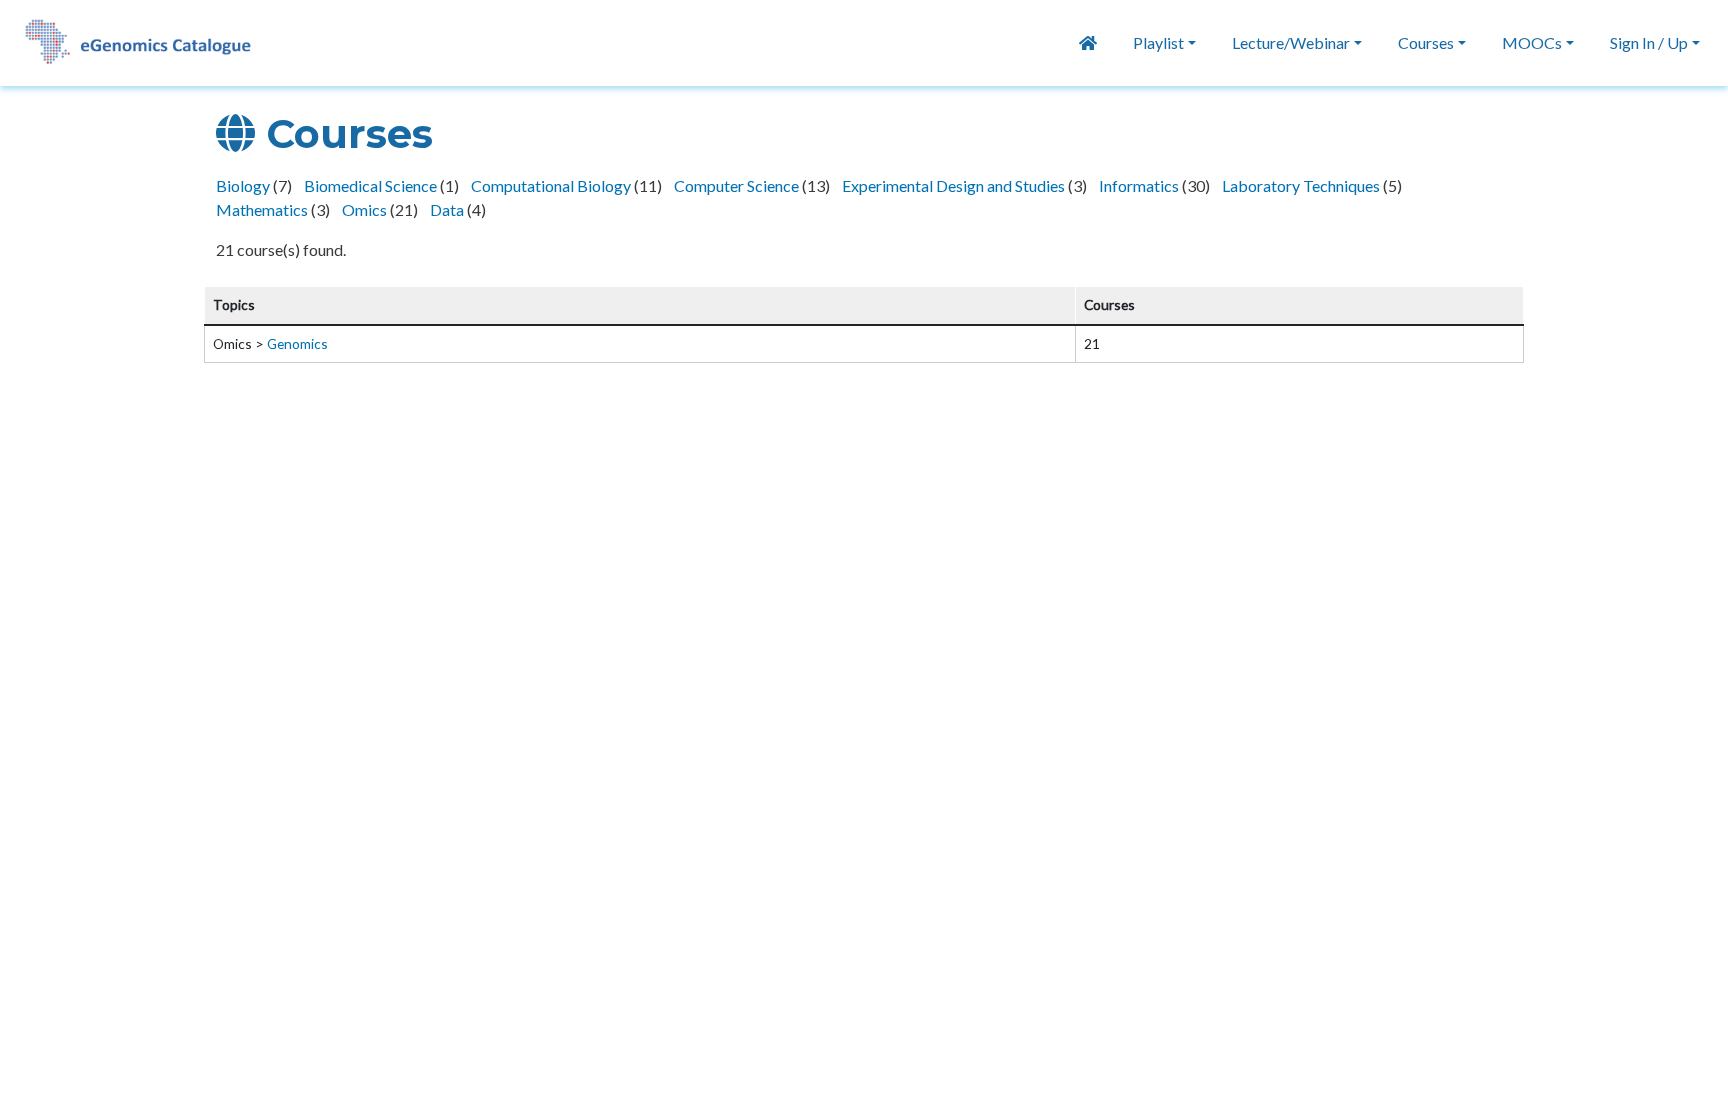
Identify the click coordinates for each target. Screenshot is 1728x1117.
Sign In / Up (1649, 42)
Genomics (297, 343)
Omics (366, 209)
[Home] (128, 43)
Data (448, 209)
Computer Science (738, 185)
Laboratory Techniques (1302, 185)
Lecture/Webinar (1291, 42)
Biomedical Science (372, 185)
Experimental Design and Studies (955, 185)
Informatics (1140, 185)
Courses (1426, 42)
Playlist (1158, 42)
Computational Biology (552, 185)
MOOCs (1532, 42)
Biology (244, 185)
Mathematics (263, 209)
